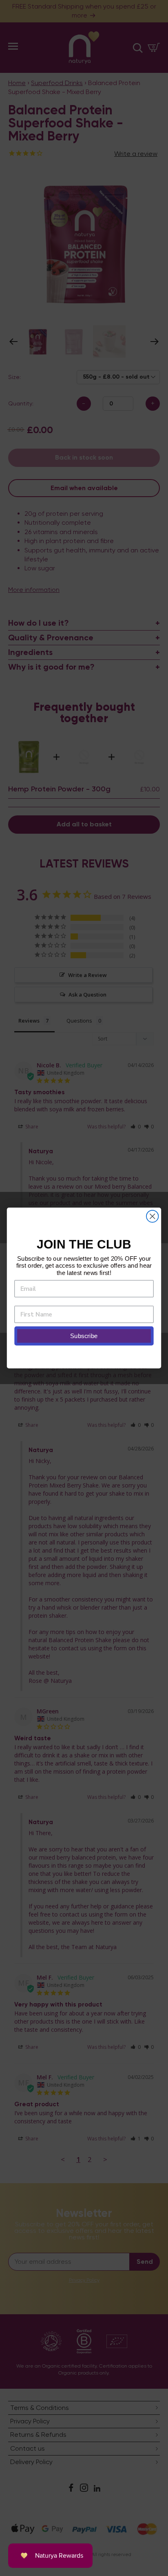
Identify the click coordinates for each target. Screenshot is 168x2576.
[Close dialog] (152, 1216)
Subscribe (84, 1336)
